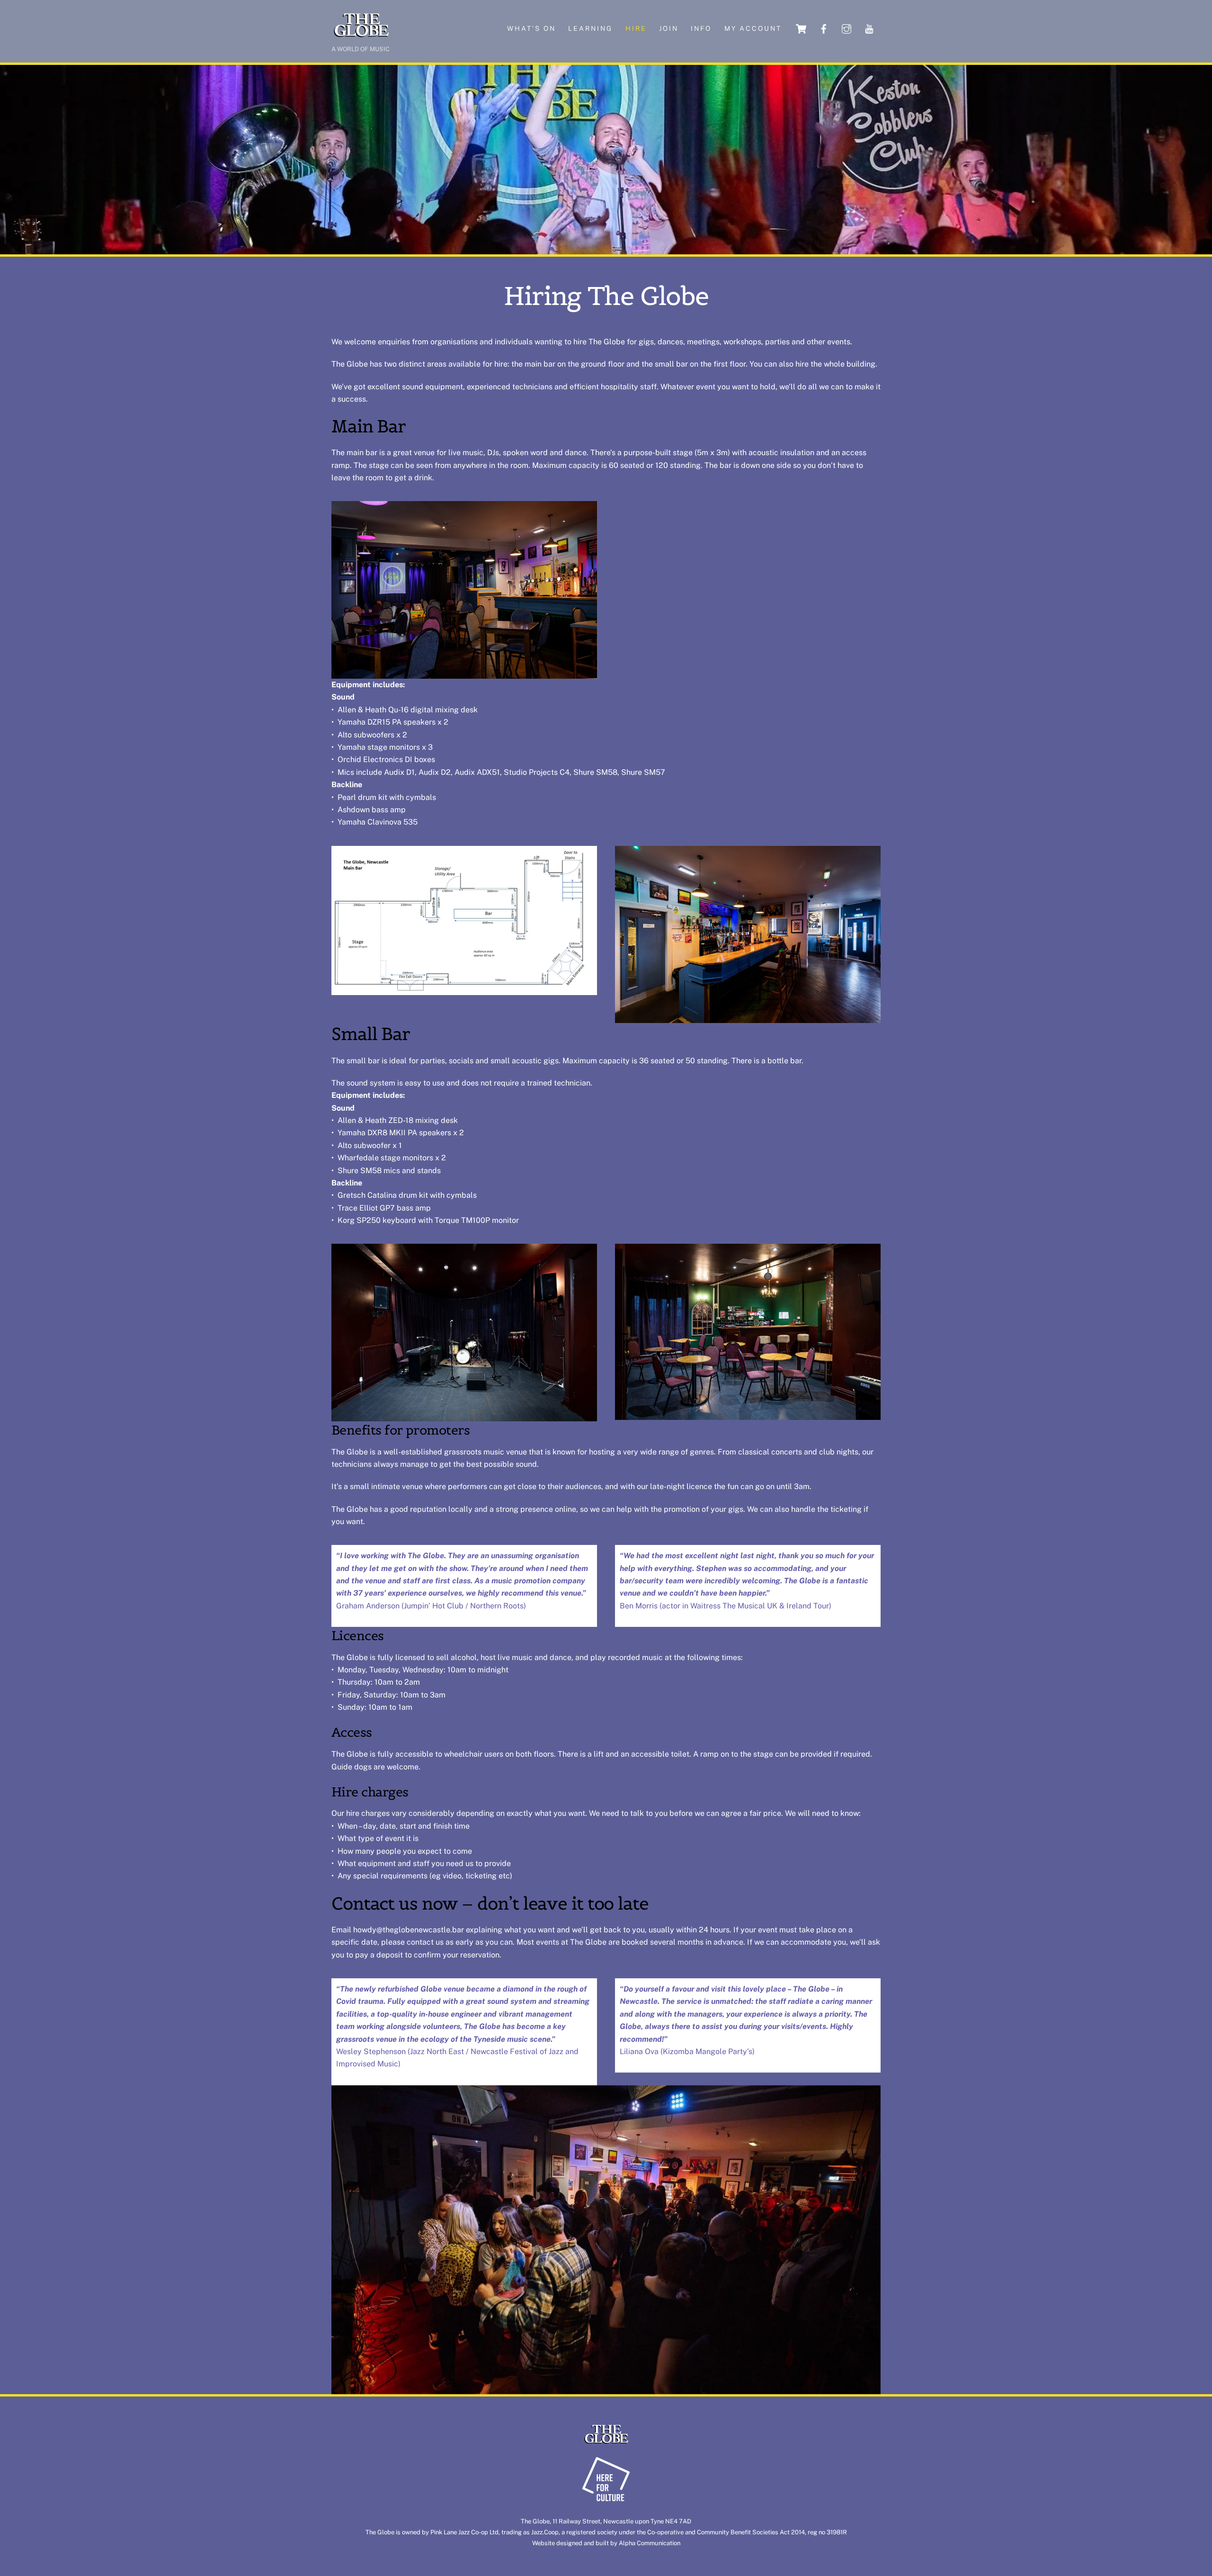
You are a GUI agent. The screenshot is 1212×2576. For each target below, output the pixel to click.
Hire (636, 28)
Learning (590, 28)
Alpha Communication (650, 2543)
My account (753, 28)
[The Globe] (361, 36)
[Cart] (801, 29)
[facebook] (824, 28)
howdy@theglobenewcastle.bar (409, 1930)
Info (701, 28)
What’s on (531, 28)
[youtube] (869, 28)
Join (669, 28)
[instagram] (847, 28)
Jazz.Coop (545, 2532)
